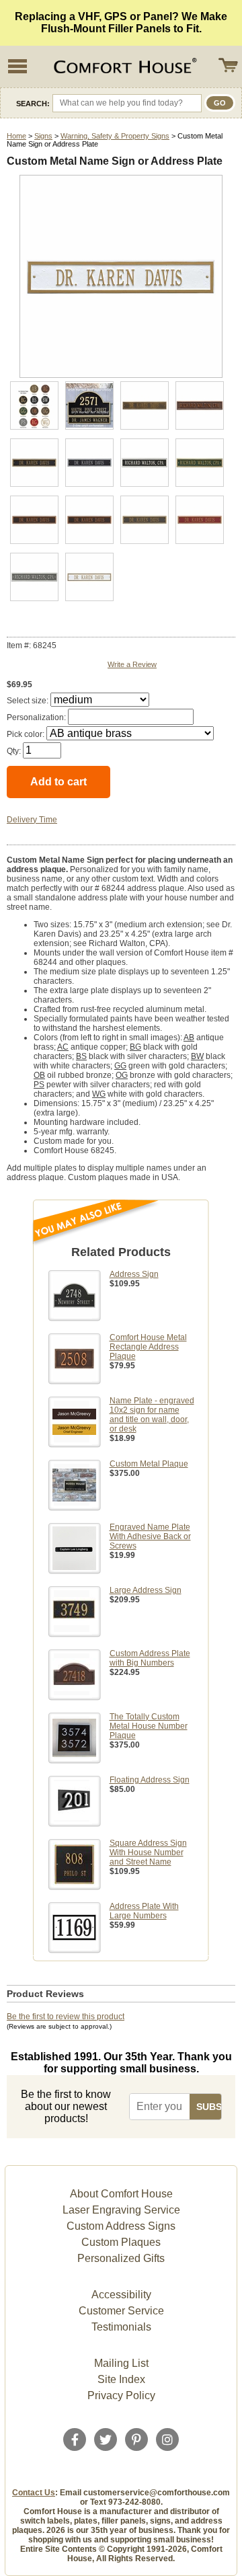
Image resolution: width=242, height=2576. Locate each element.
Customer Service (121, 2311)
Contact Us (34, 2493)
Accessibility (121, 2295)
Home (16, 136)
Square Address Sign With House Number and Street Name (148, 1852)
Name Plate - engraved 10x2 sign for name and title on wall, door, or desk (152, 1415)
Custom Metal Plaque (149, 1464)
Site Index (121, 2379)
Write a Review (132, 664)
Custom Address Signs (121, 2226)
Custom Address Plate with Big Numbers (150, 1658)
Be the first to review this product (66, 2017)
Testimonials (121, 2327)
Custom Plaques (121, 2242)
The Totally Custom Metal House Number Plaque (149, 1726)
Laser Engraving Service (121, 2210)
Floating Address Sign (150, 1780)
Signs (43, 136)
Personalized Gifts (121, 2258)
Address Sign (134, 1274)
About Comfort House (121, 2194)
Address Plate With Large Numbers (144, 1911)
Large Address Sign (146, 1590)
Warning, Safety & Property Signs (115, 136)
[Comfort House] (124, 67)
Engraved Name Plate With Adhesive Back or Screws (150, 1536)
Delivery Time (32, 820)
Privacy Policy (121, 2395)
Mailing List (121, 2363)
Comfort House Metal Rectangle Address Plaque (148, 1347)
